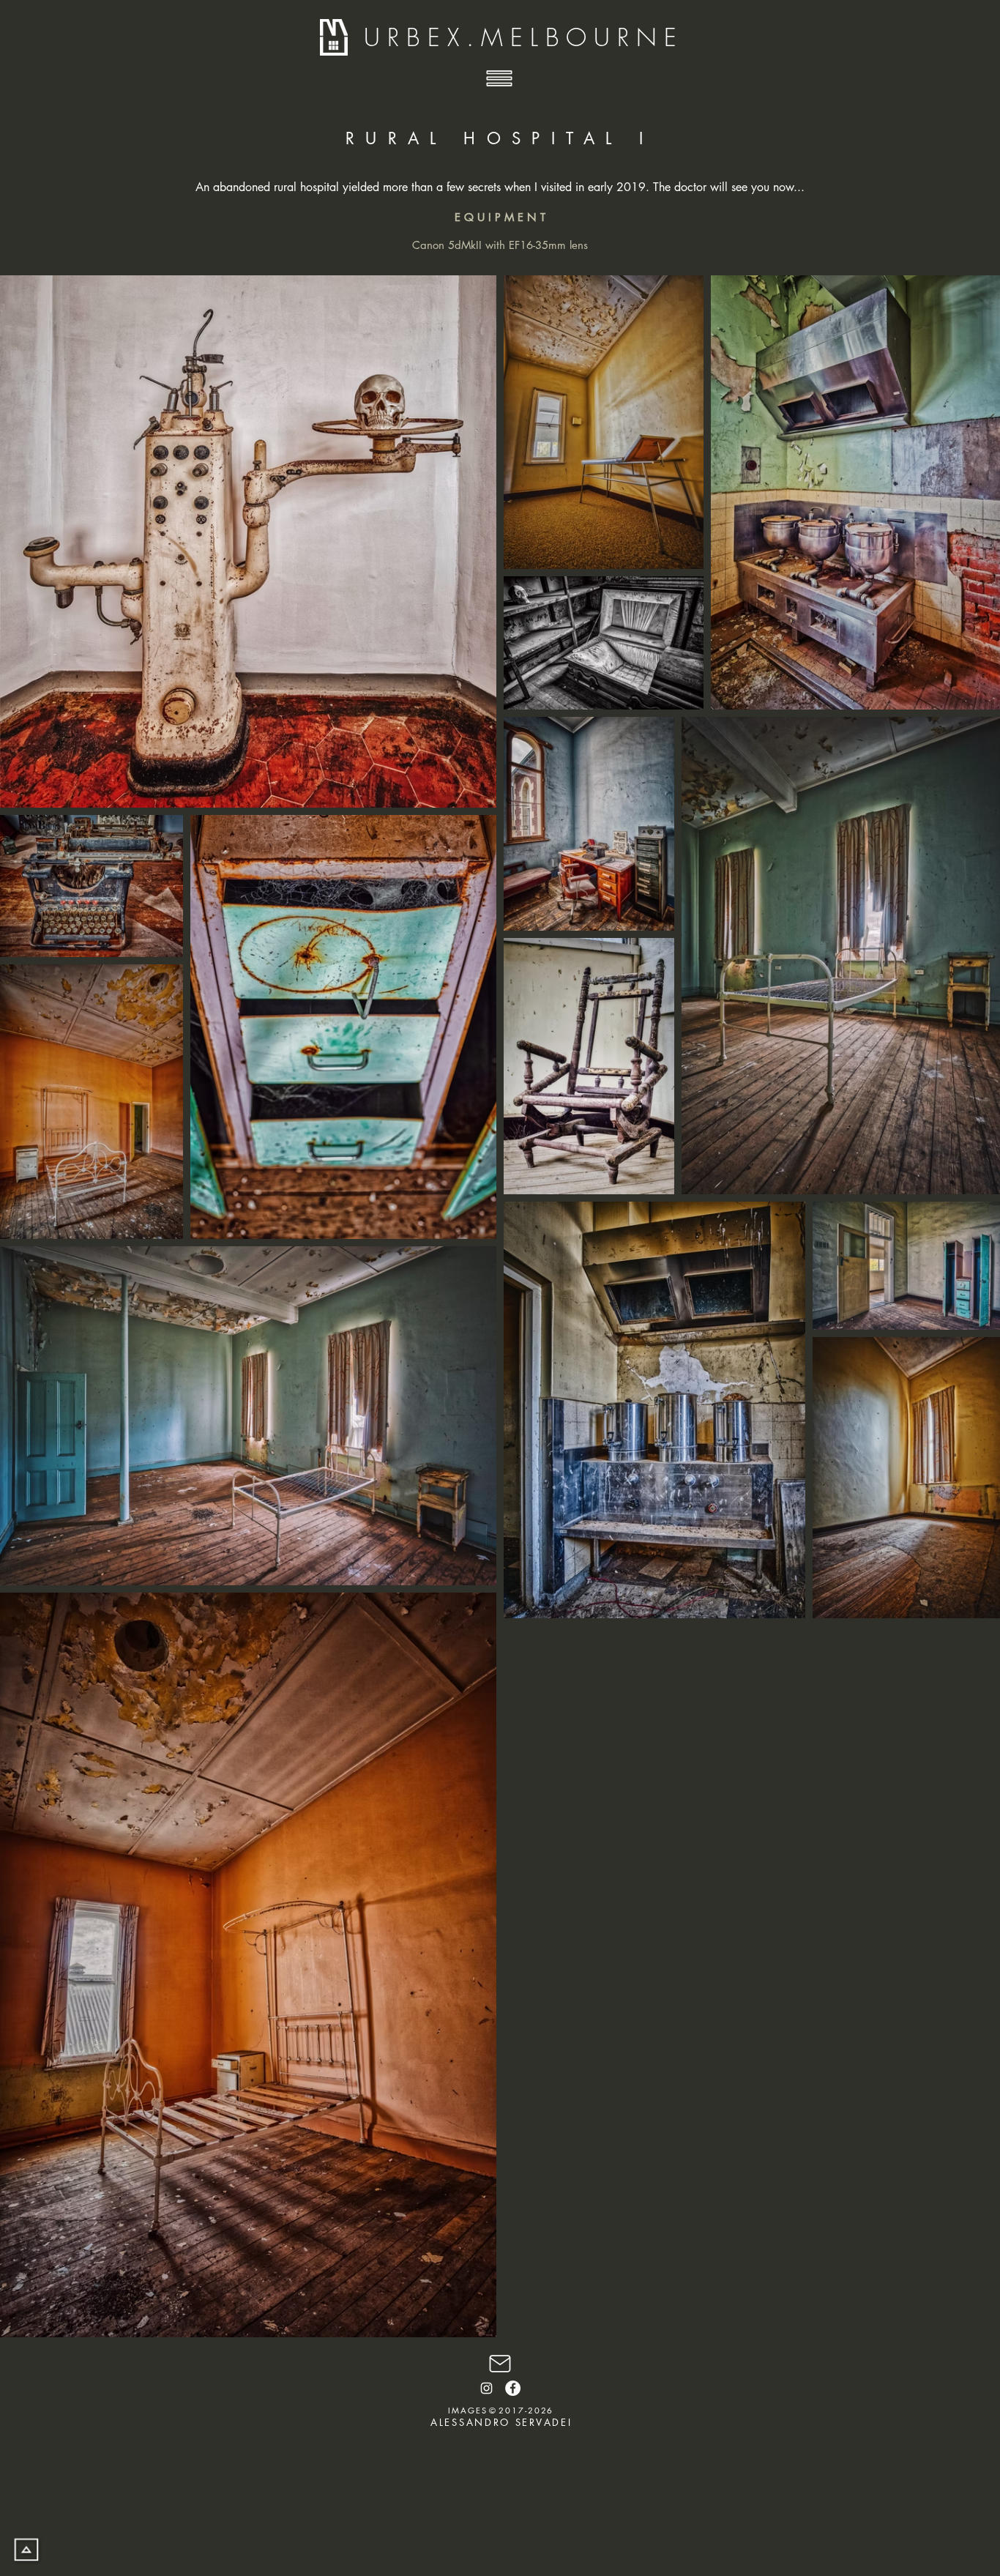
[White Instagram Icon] (486, 2388)
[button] (500, 79)
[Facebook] (513, 2388)
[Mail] (500, 2363)
